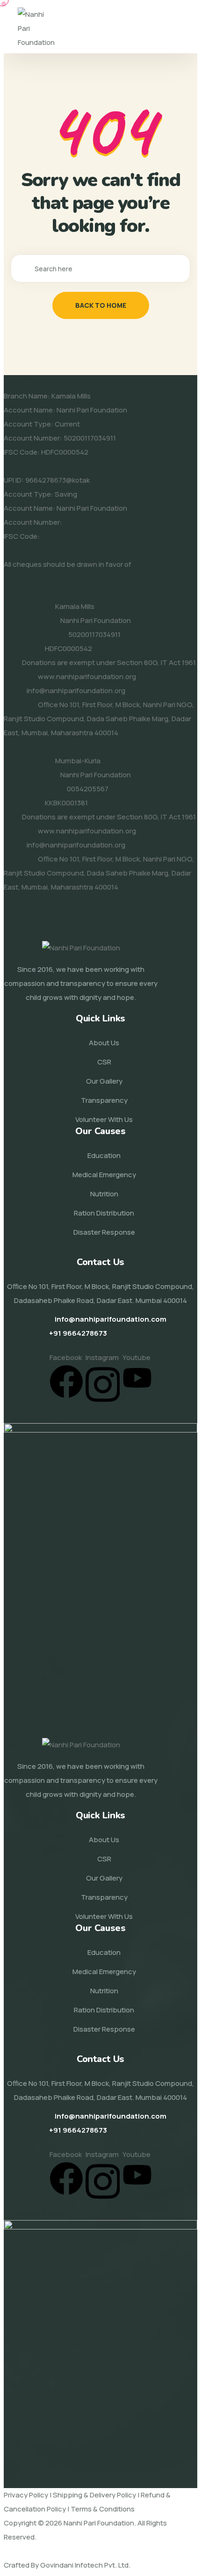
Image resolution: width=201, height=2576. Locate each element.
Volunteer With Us (104, 1119)
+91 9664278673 (78, 1333)
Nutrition (104, 1194)
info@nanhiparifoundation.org (76, 691)
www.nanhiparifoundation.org (87, 677)
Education (104, 1155)
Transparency (104, 1100)
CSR (104, 1062)
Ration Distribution (104, 1213)
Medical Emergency (104, 1175)
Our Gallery (104, 1081)
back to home (101, 305)
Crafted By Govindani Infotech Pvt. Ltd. (67, 2565)
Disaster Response (104, 1232)
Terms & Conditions (103, 2509)
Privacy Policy (26, 2495)
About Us (104, 1043)
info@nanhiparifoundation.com (111, 1319)
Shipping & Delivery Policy (94, 2495)
